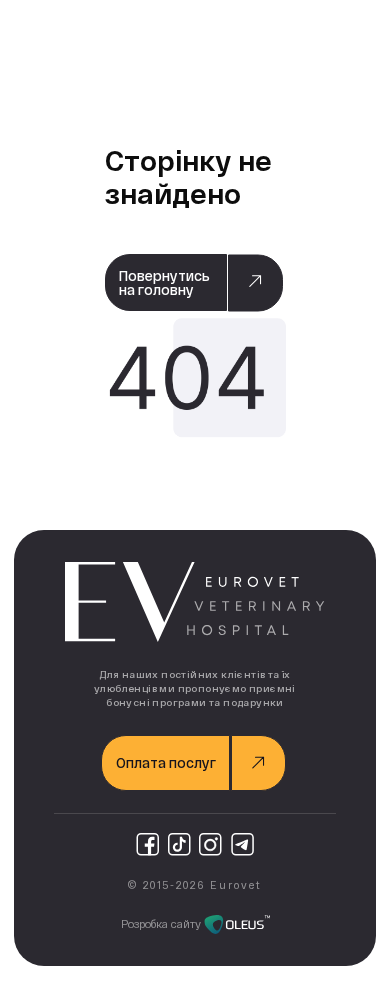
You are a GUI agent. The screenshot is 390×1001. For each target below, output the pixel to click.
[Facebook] (147, 844)
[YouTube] (179, 844)
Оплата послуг (166, 762)
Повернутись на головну (164, 282)
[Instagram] (210, 844)
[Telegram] (242, 844)
